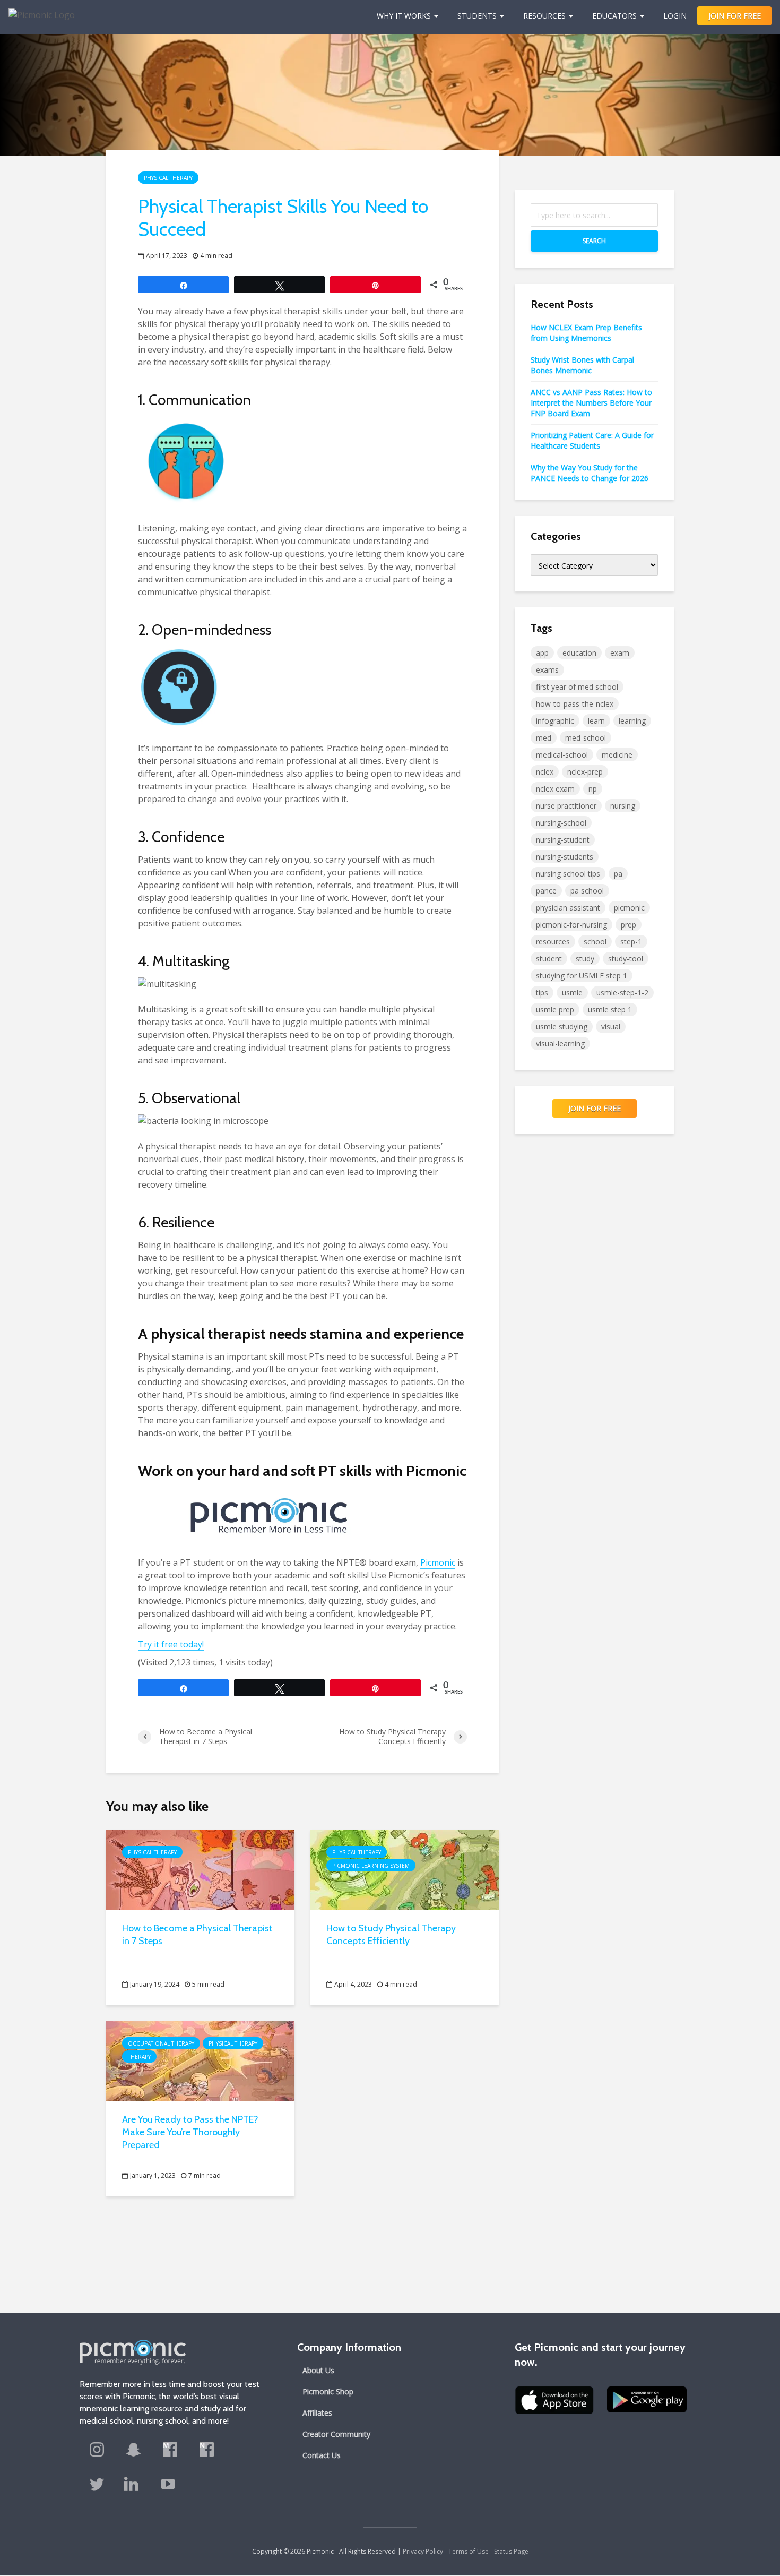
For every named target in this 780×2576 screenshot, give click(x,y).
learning (632, 721)
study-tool (626, 959)
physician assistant (568, 908)
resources (553, 942)
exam (620, 653)
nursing (623, 806)
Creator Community (336, 2434)
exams (547, 670)
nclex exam (555, 789)
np (593, 789)
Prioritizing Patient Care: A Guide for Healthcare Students (592, 440)
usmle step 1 (610, 1010)
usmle (572, 993)
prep (629, 925)
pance (546, 891)
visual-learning (560, 1044)
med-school (586, 738)
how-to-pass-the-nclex (575, 704)
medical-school (562, 755)
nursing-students (565, 857)
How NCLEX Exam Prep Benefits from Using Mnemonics (586, 333)
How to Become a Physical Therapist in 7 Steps (197, 1935)
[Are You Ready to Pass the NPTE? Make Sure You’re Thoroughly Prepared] (200, 2060)
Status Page (511, 2551)
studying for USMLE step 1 (582, 976)
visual (611, 1027)
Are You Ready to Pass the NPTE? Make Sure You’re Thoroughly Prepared (190, 2132)
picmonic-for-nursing (571, 925)
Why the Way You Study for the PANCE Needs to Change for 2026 (590, 473)
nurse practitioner (566, 806)
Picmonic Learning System (371, 1866)
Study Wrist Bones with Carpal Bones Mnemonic (582, 365)
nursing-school (561, 823)
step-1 (631, 942)
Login (675, 16)
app (542, 653)
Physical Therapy (168, 178)
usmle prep (555, 1010)
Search (594, 241)
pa (618, 874)
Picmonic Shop (328, 2392)
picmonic (629, 908)
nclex (545, 772)
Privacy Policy (423, 2551)
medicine (617, 755)
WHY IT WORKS (404, 16)
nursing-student (563, 840)
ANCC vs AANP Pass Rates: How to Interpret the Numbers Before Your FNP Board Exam (591, 403)
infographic (555, 721)
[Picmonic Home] (37, 10)
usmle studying (562, 1027)
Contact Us (322, 2455)
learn (596, 721)
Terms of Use (469, 2551)
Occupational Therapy (161, 2043)
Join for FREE (595, 1108)
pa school (587, 891)
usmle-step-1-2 (622, 993)
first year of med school (577, 687)
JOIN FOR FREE (735, 16)
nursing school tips (568, 874)
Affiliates (317, 2413)
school (595, 942)
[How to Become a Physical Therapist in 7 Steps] (200, 1869)
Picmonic (438, 1562)
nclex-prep (585, 772)
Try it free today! (171, 1644)
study (585, 959)
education (579, 653)
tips (542, 993)
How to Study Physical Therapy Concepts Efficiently (391, 1935)
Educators (614, 16)
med (544, 738)
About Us (318, 2370)
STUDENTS (477, 16)
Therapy (139, 2057)
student (549, 959)
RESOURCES (544, 16)
